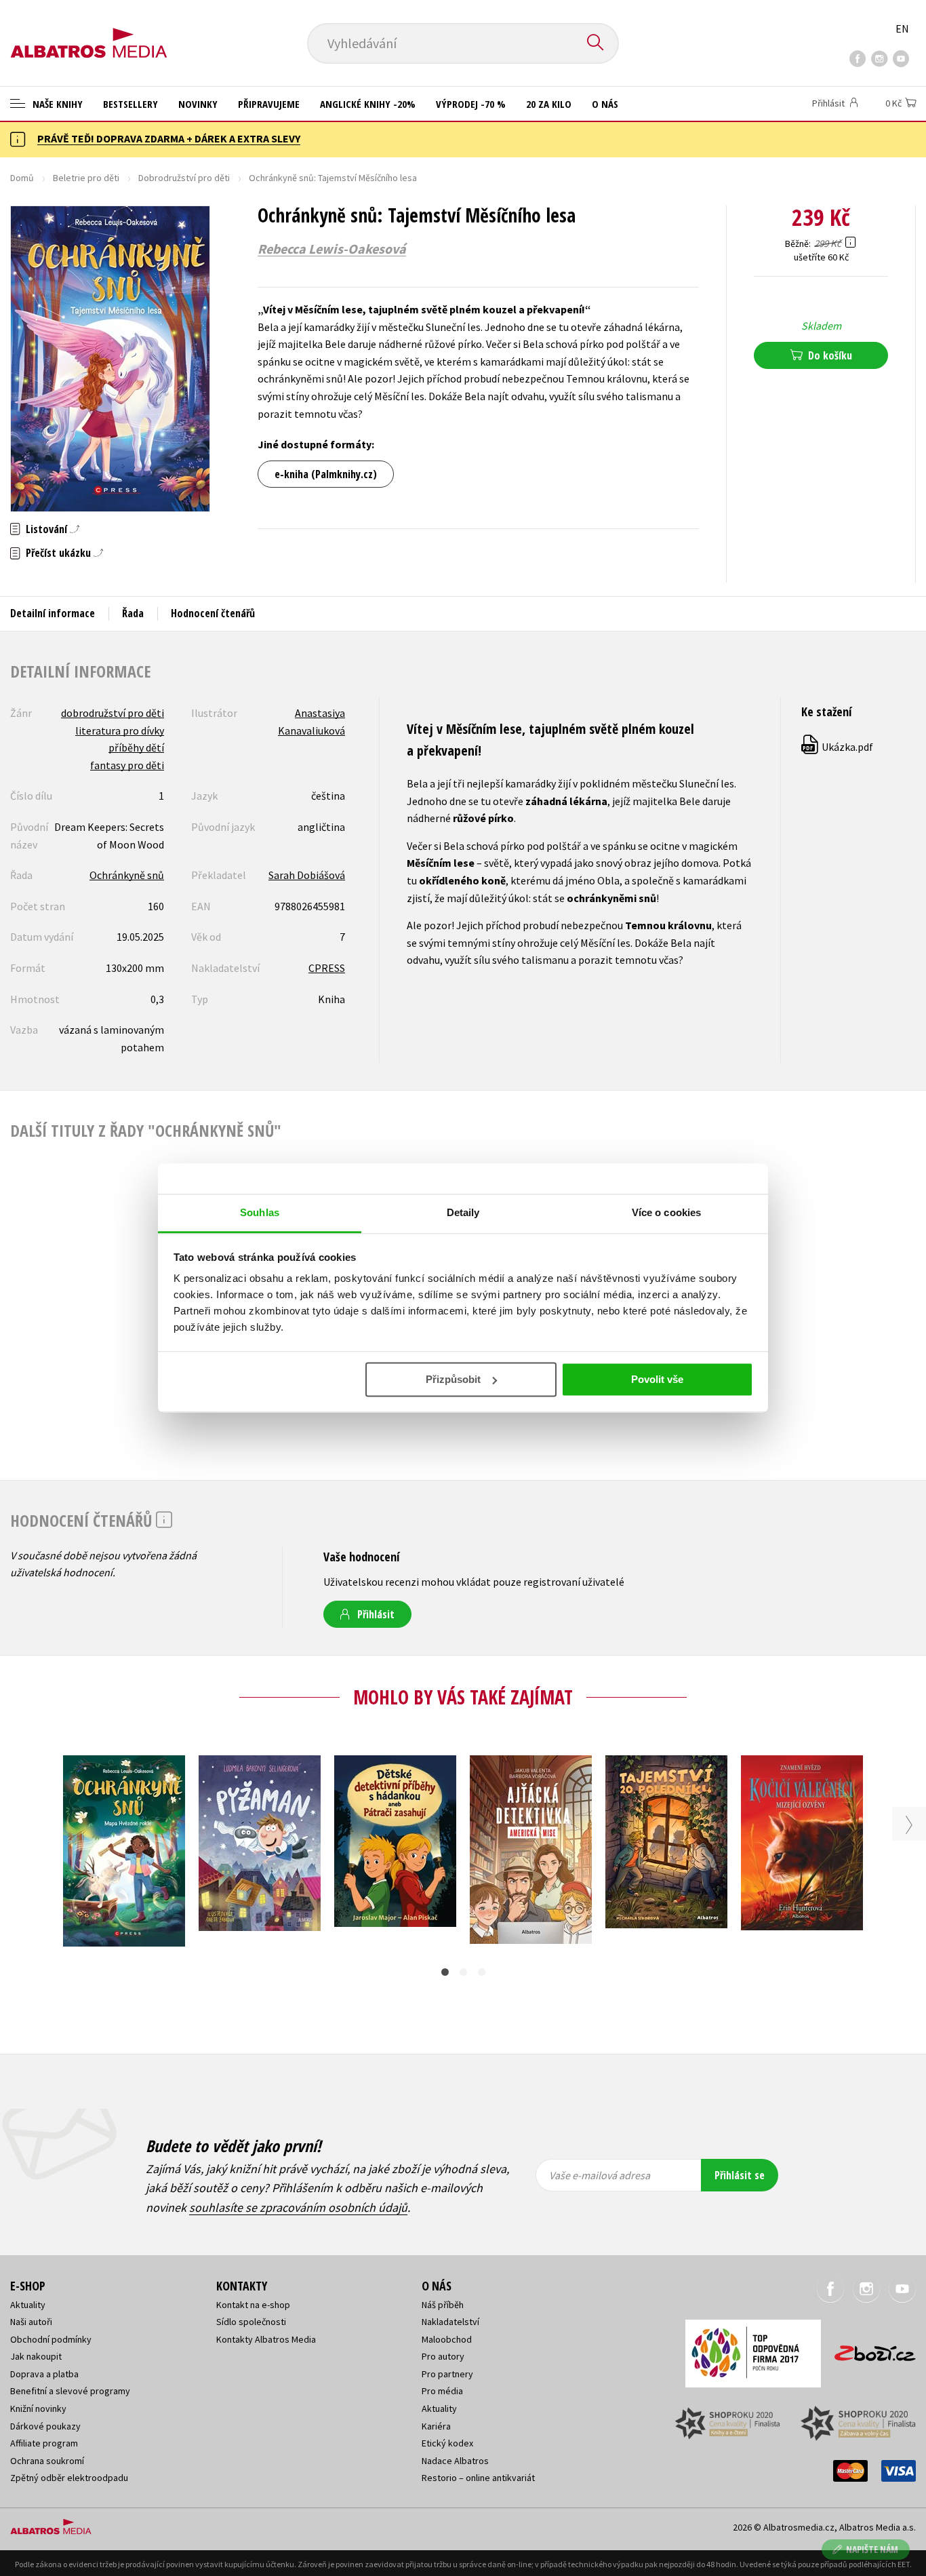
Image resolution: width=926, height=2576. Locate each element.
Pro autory (443, 2356)
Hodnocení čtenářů (213, 613)
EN (902, 28)
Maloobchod (447, 2339)
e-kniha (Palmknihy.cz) (326, 474)
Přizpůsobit (453, 1379)
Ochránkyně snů (127, 875)
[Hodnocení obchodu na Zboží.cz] (868, 2349)
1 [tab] (445, 1972)
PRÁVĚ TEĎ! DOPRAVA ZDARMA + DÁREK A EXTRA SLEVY (169, 138)
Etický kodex (447, 2443)
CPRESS (327, 968)
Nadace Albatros (455, 2461)
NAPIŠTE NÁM (872, 2549)
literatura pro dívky (120, 730)
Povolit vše (657, 1379)
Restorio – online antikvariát (478, 2478)
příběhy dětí (136, 747)
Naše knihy (56, 104)
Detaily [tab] (463, 1212)
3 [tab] (482, 1972)
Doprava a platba (44, 2374)
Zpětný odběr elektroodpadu (69, 2478)
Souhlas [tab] (260, 1212)
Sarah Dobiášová (307, 875)
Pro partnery (447, 2374)
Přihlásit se (740, 2175)
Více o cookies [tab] (666, 1212)
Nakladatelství (450, 2322)
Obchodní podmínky (51, 2339)
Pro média (442, 2391)
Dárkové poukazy (45, 2426)
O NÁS (605, 104)
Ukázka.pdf (838, 747)
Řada (133, 613)
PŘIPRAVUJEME (269, 104)
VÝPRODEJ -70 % (471, 104)
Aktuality (28, 2305)
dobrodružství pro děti (113, 713)
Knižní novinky (38, 2408)
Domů (22, 178)
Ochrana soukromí (47, 2461)
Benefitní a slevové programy (70, 2391)
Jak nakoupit (36, 2356)
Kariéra (436, 2426)
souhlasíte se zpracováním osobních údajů (298, 2207)
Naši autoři (31, 2322)
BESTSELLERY (130, 104)
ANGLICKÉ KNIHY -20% (368, 104)
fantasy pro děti (127, 765)
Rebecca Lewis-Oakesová (332, 249)
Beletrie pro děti (86, 178)
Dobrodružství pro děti (184, 178)
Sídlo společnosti (251, 2322)
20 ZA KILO (549, 104)
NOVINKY (198, 104)
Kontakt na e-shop (253, 2305)
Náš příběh (443, 2305)
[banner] (89, 32)
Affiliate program (44, 2443)
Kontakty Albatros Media (266, 2339)
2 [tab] (463, 1972)
